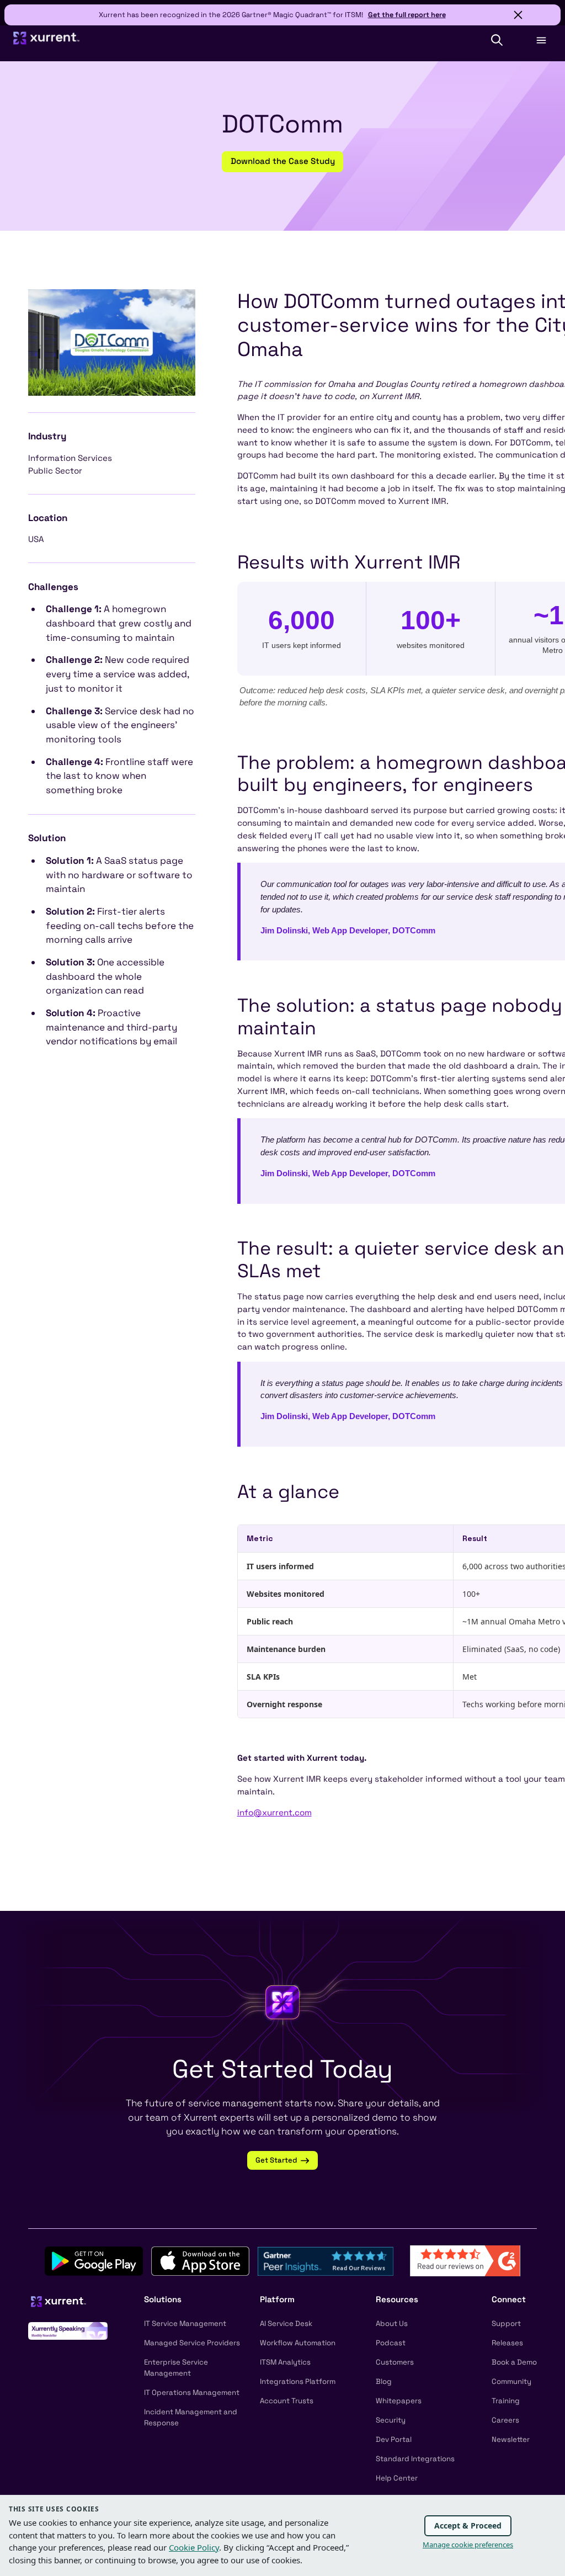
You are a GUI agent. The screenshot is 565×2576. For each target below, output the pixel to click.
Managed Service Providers (192, 2343)
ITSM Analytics (285, 2362)
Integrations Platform (298, 2381)
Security (391, 2420)
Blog (384, 2381)
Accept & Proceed (468, 2525)
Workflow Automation (298, 2343)
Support (506, 2323)
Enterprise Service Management (176, 2368)
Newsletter (511, 2439)
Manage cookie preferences (468, 2545)
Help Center (397, 2478)
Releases (507, 2343)
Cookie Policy (194, 2547)
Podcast (391, 2343)
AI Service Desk (286, 2323)
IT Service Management (185, 2323)
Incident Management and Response (191, 2417)
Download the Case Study (283, 161)
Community (511, 2381)
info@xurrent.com (274, 1812)
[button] (497, 40)
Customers (395, 2362)
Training (506, 2401)
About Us (392, 2323)
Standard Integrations (415, 2459)
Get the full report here (407, 15)
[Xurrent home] (47, 43)
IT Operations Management (192, 2392)
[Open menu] (541, 40)
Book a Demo (514, 2362)
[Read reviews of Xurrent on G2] (465, 2260)
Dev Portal (394, 2439)
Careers (505, 2420)
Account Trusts (287, 2401)
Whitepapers (399, 2401)
